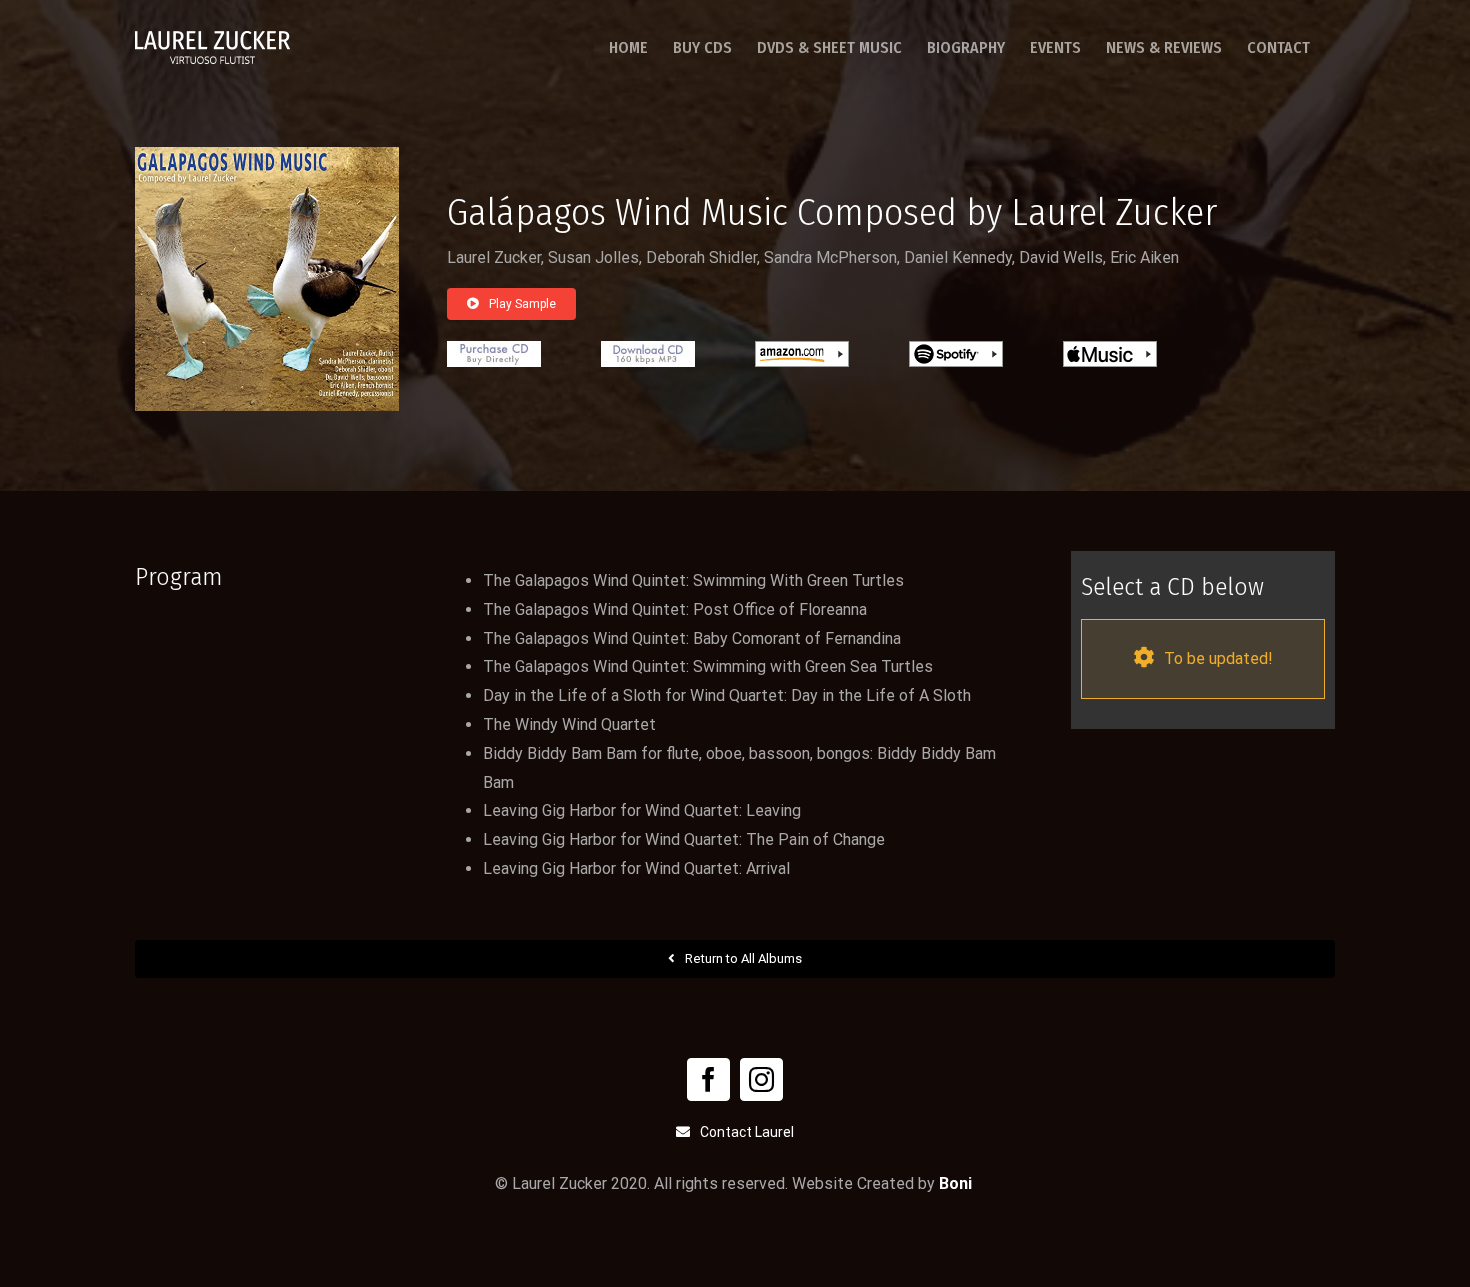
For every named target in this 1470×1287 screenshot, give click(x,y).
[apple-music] (1110, 348)
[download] (648, 348)
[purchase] (494, 348)
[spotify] (956, 348)
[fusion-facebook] (708, 1079)
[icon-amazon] (802, 348)
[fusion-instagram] (761, 1079)
